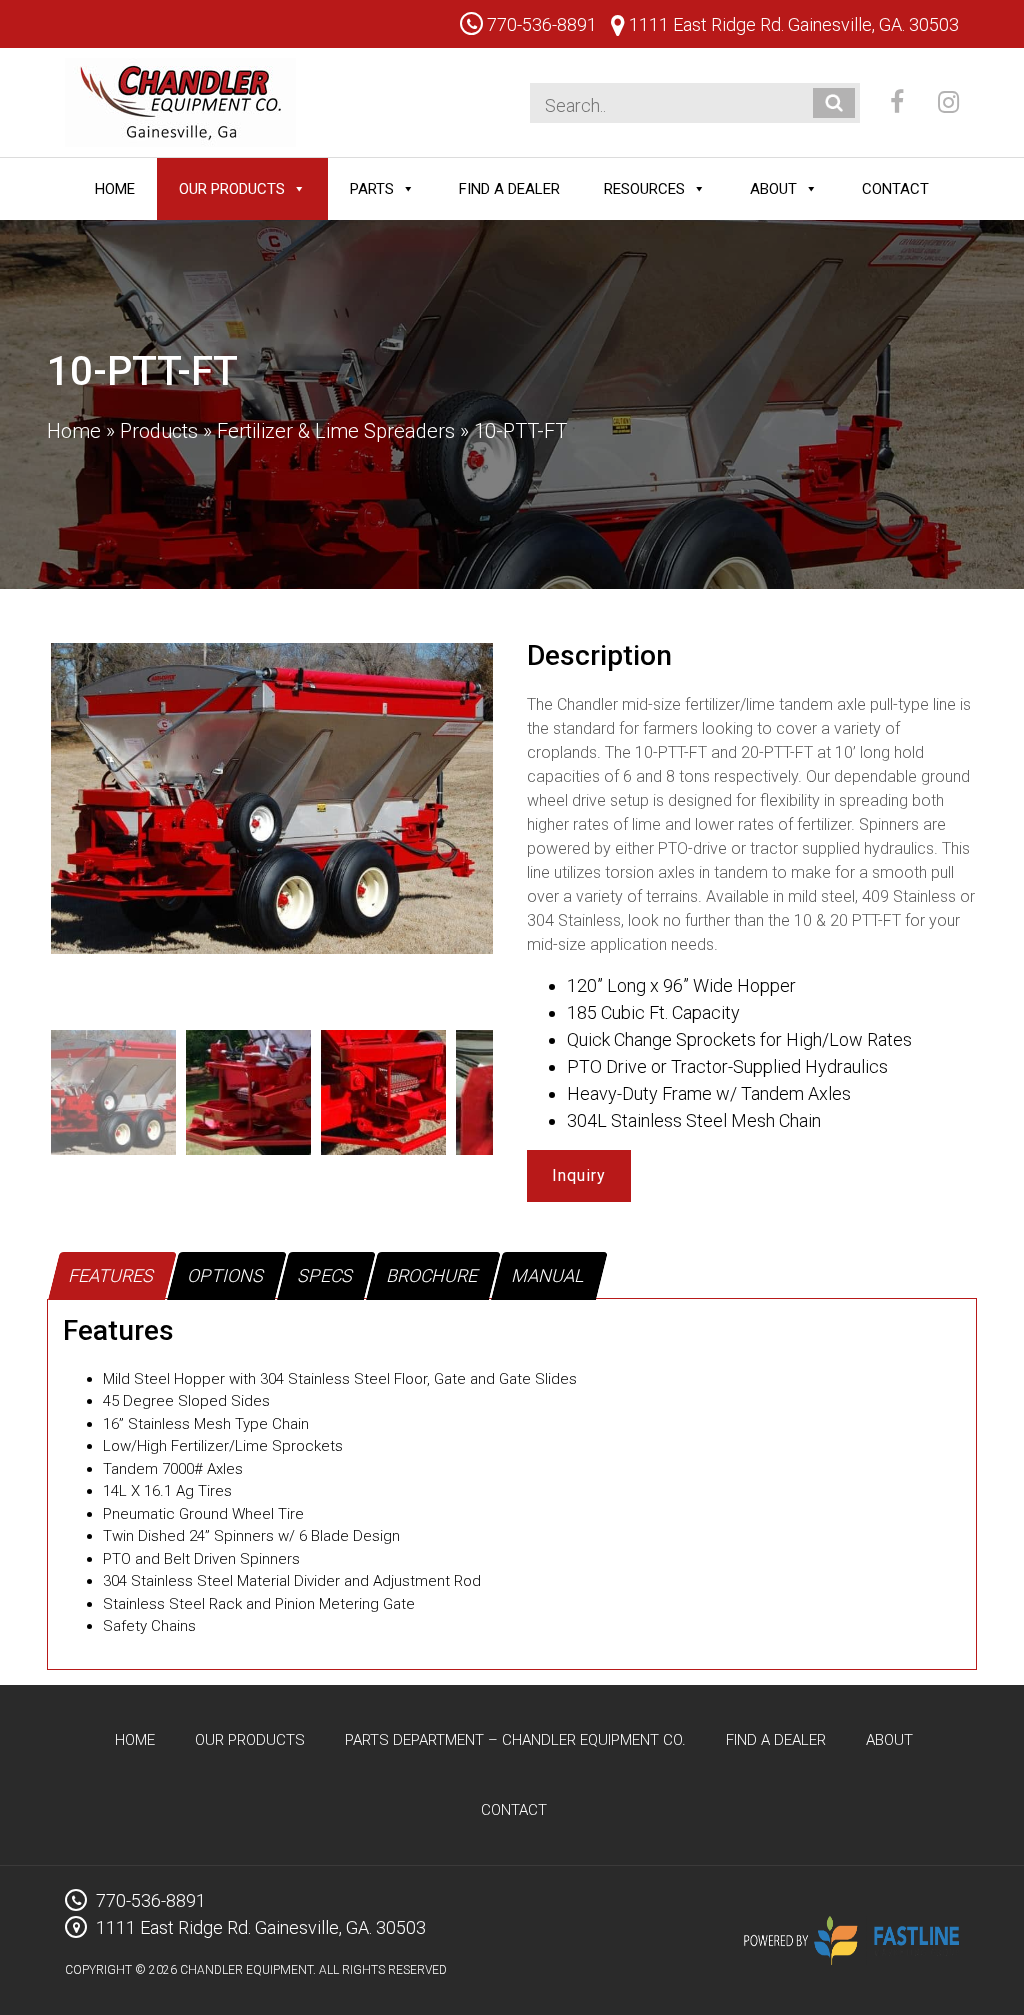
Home (115, 189)
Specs (326, 1275)
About (773, 189)
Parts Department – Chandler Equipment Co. (515, 1740)
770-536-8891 (540, 24)
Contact (895, 189)
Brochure (433, 1275)
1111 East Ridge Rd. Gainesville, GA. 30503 (792, 24)
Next (523, 828)
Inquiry (579, 1175)
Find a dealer (509, 189)
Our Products (232, 189)
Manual (549, 1275)
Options (226, 1275)
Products (159, 431)
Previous (21, 828)
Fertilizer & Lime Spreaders (336, 431)
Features (112, 1275)
